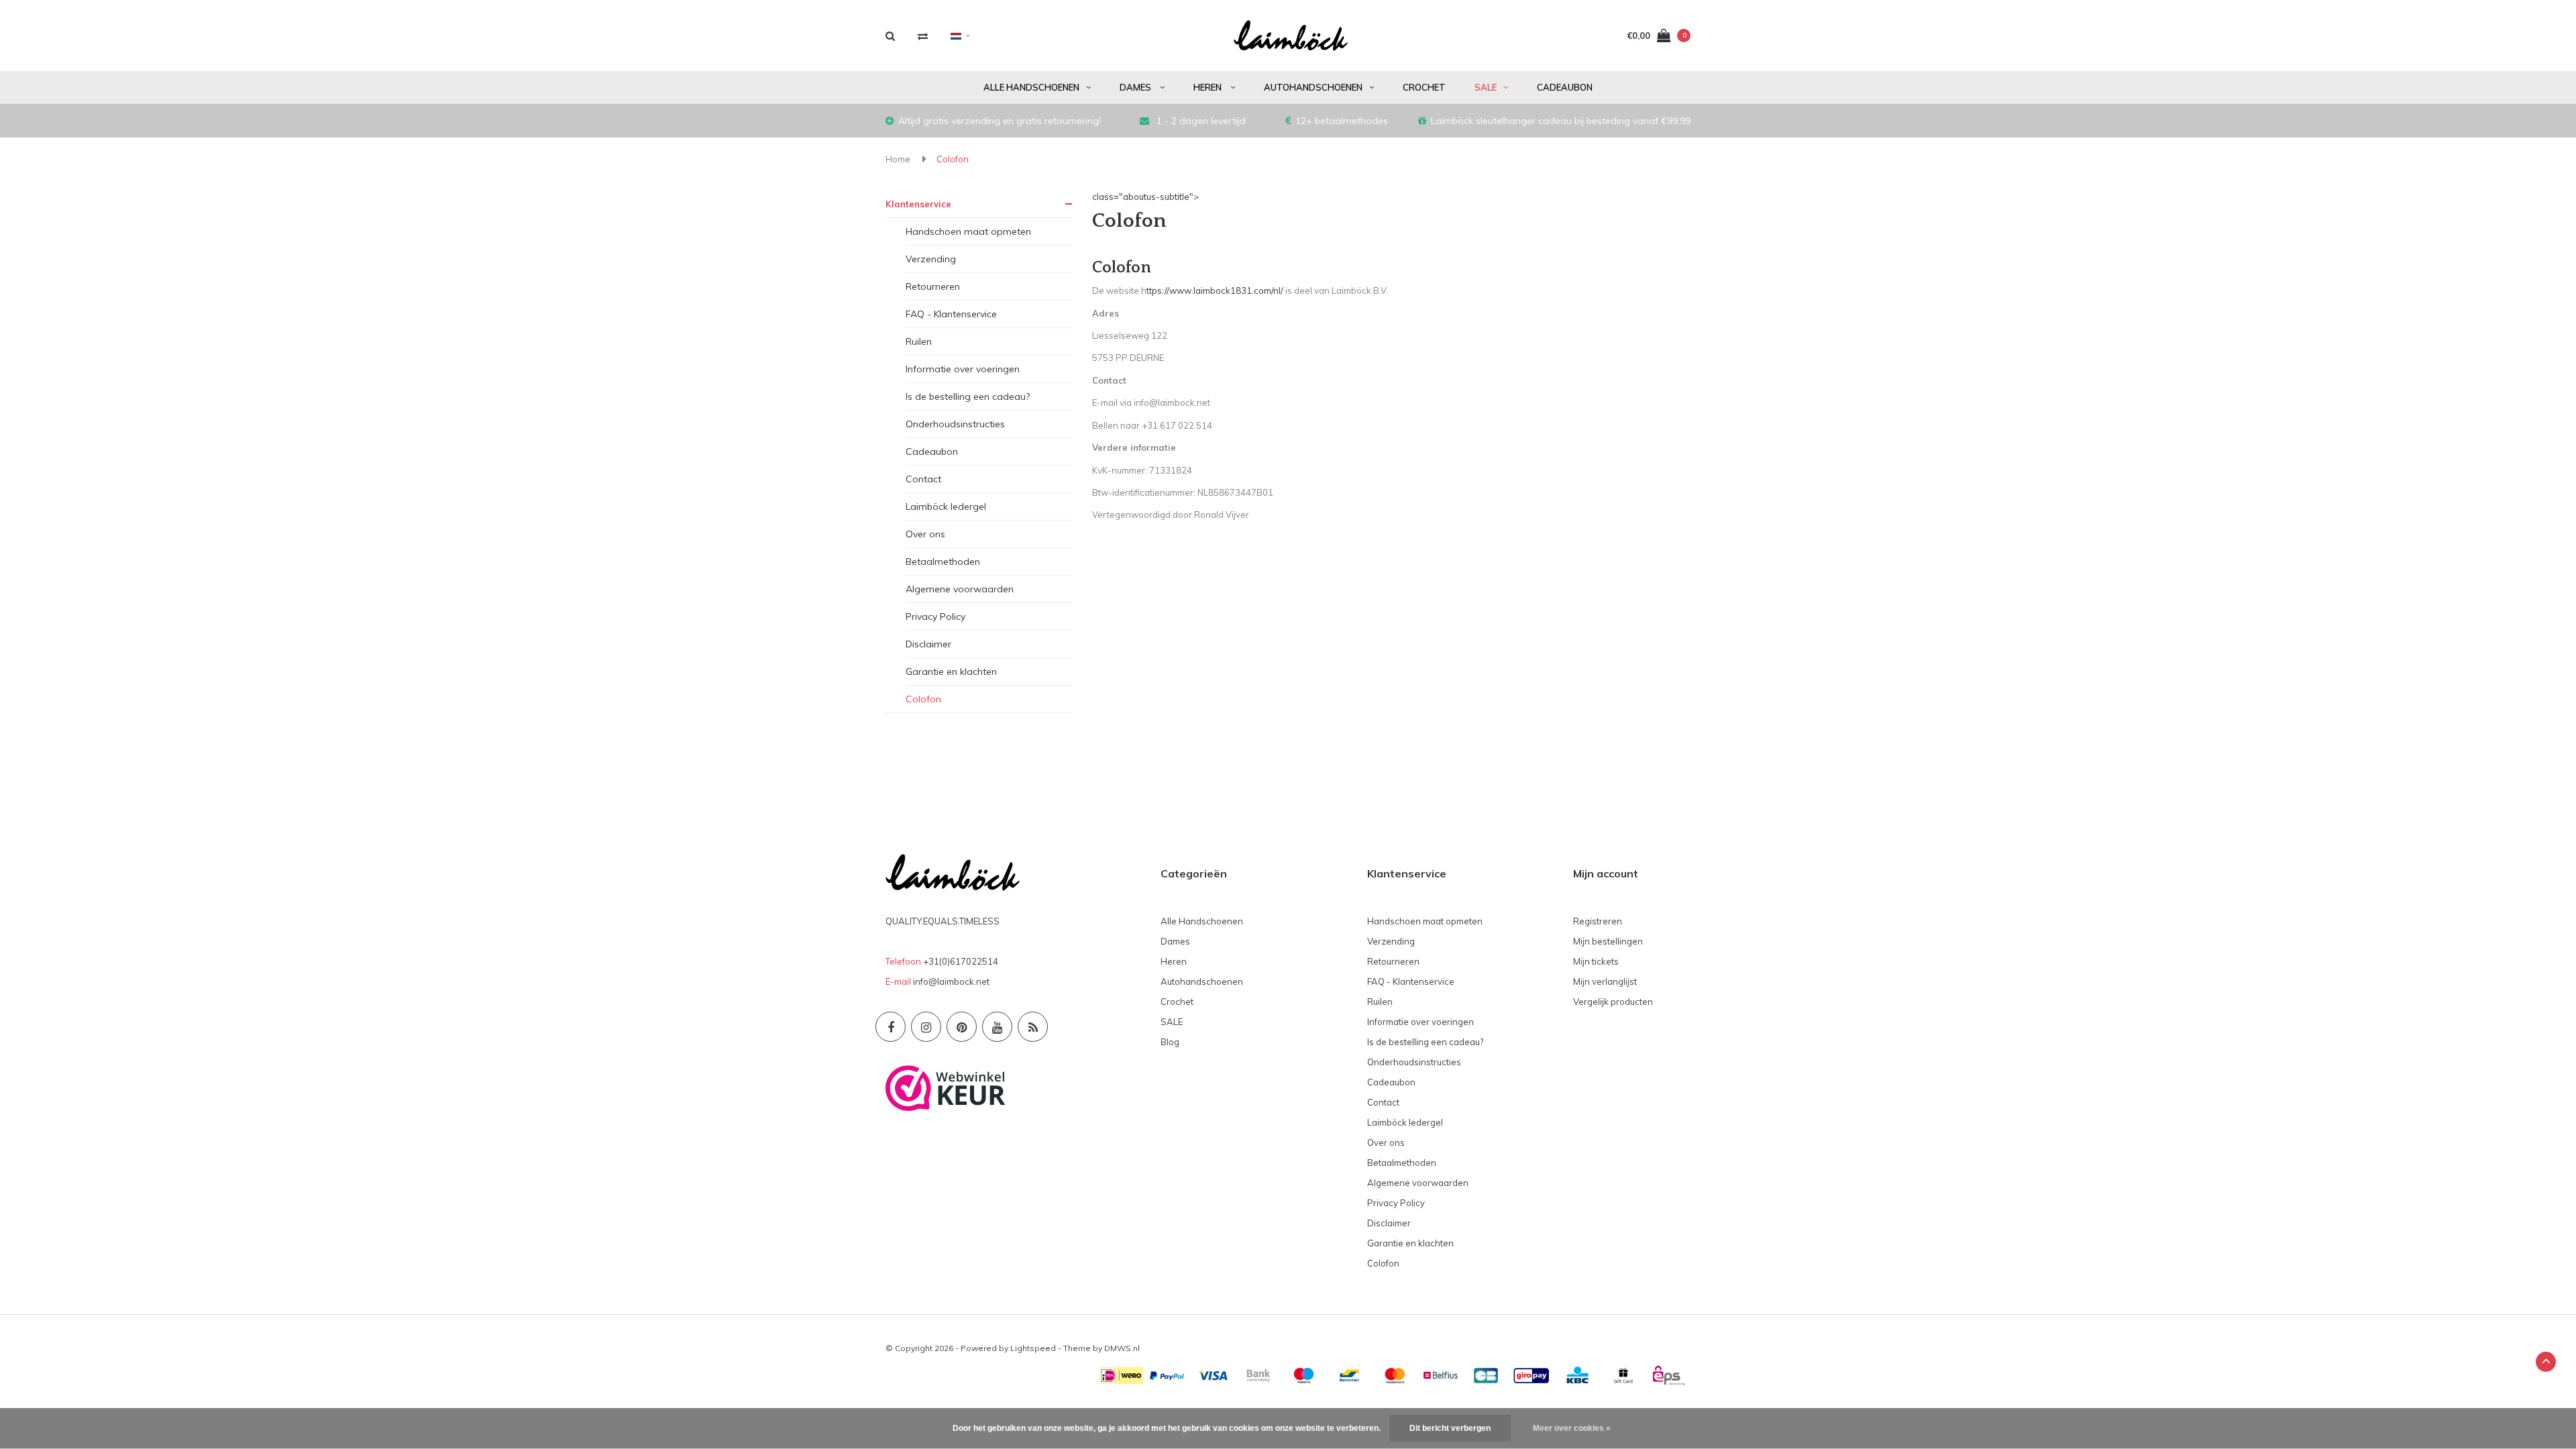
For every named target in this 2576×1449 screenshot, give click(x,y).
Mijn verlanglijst (1605, 981)
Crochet (1424, 87)
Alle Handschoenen (1031, 87)
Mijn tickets (1596, 961)
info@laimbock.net (951, 981)
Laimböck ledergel (946, 506)
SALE (1486, 87)
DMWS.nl (1122, 1348)
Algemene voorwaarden (960, 589)
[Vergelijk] (923, 36)
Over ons (925, 534)
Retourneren (933, 286)
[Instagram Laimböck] (926, 1027)
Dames (1136, 87)
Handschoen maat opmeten (968, 231)
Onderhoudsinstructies (955, 424)
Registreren (1598, 921)
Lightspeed (1033, 1348)
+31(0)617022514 (961, 961)
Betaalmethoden (943, 561)
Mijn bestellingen (1608, 941)
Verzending (931, 259)
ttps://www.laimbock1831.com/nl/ (1215, 290)
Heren (1209, 87)
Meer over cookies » (1572, 1428)
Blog (1170, 1042)
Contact (923, 479)
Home (898, 159)
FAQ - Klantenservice (951, 314)
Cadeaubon (1565, 87)
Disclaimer (928, 644)
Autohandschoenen (1313, 87)
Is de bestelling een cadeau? (968, 396)
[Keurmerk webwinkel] (946, 1087)
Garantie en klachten (951, 672)
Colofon (953, 159)
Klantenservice (918, 204)
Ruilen (919, 341)
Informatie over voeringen (963, 369)
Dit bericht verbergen (1450, 1428)
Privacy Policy (935, 616)
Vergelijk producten (1613, 1002)
